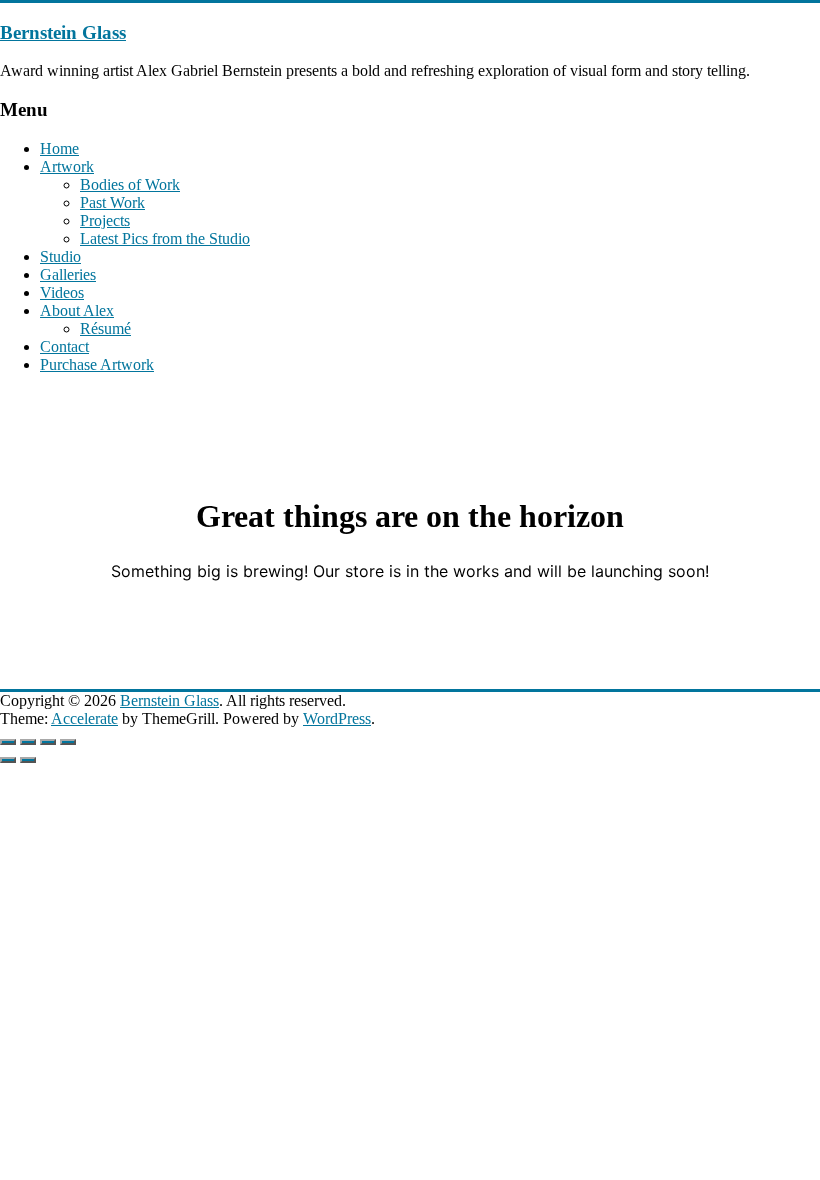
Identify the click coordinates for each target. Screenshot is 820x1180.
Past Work (112, 202)
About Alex (77, 310)
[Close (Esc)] (68, 742)
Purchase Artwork (97, 364)
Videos (62, 292)
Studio (60, 256)
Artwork (67, 166)
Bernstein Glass (63, 32)
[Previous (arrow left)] (8, 760)
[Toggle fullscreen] (28, 742)
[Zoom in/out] (8, 742)
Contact (64, 346)
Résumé (105, 328)
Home (59, 148)
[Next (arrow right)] (28, 760)
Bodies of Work (130, 184)
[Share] (48, 742)
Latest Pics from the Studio (165, 238)
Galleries (68, 274)
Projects (105, 220)
